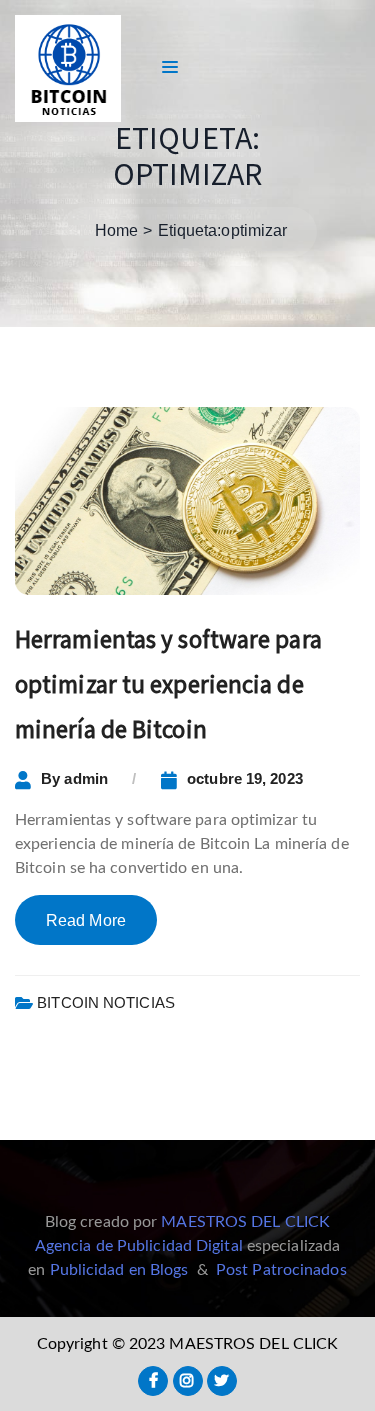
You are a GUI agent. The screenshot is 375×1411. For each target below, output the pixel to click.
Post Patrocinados (281, 1270)
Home (116, 230)
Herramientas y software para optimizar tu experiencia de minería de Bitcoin (168, 684)
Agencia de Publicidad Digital (139, 1246)
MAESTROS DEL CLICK (245, 1222)
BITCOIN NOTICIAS (106, 1002)
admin (86, 778)
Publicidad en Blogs (119, 1270)
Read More (86, 920)
